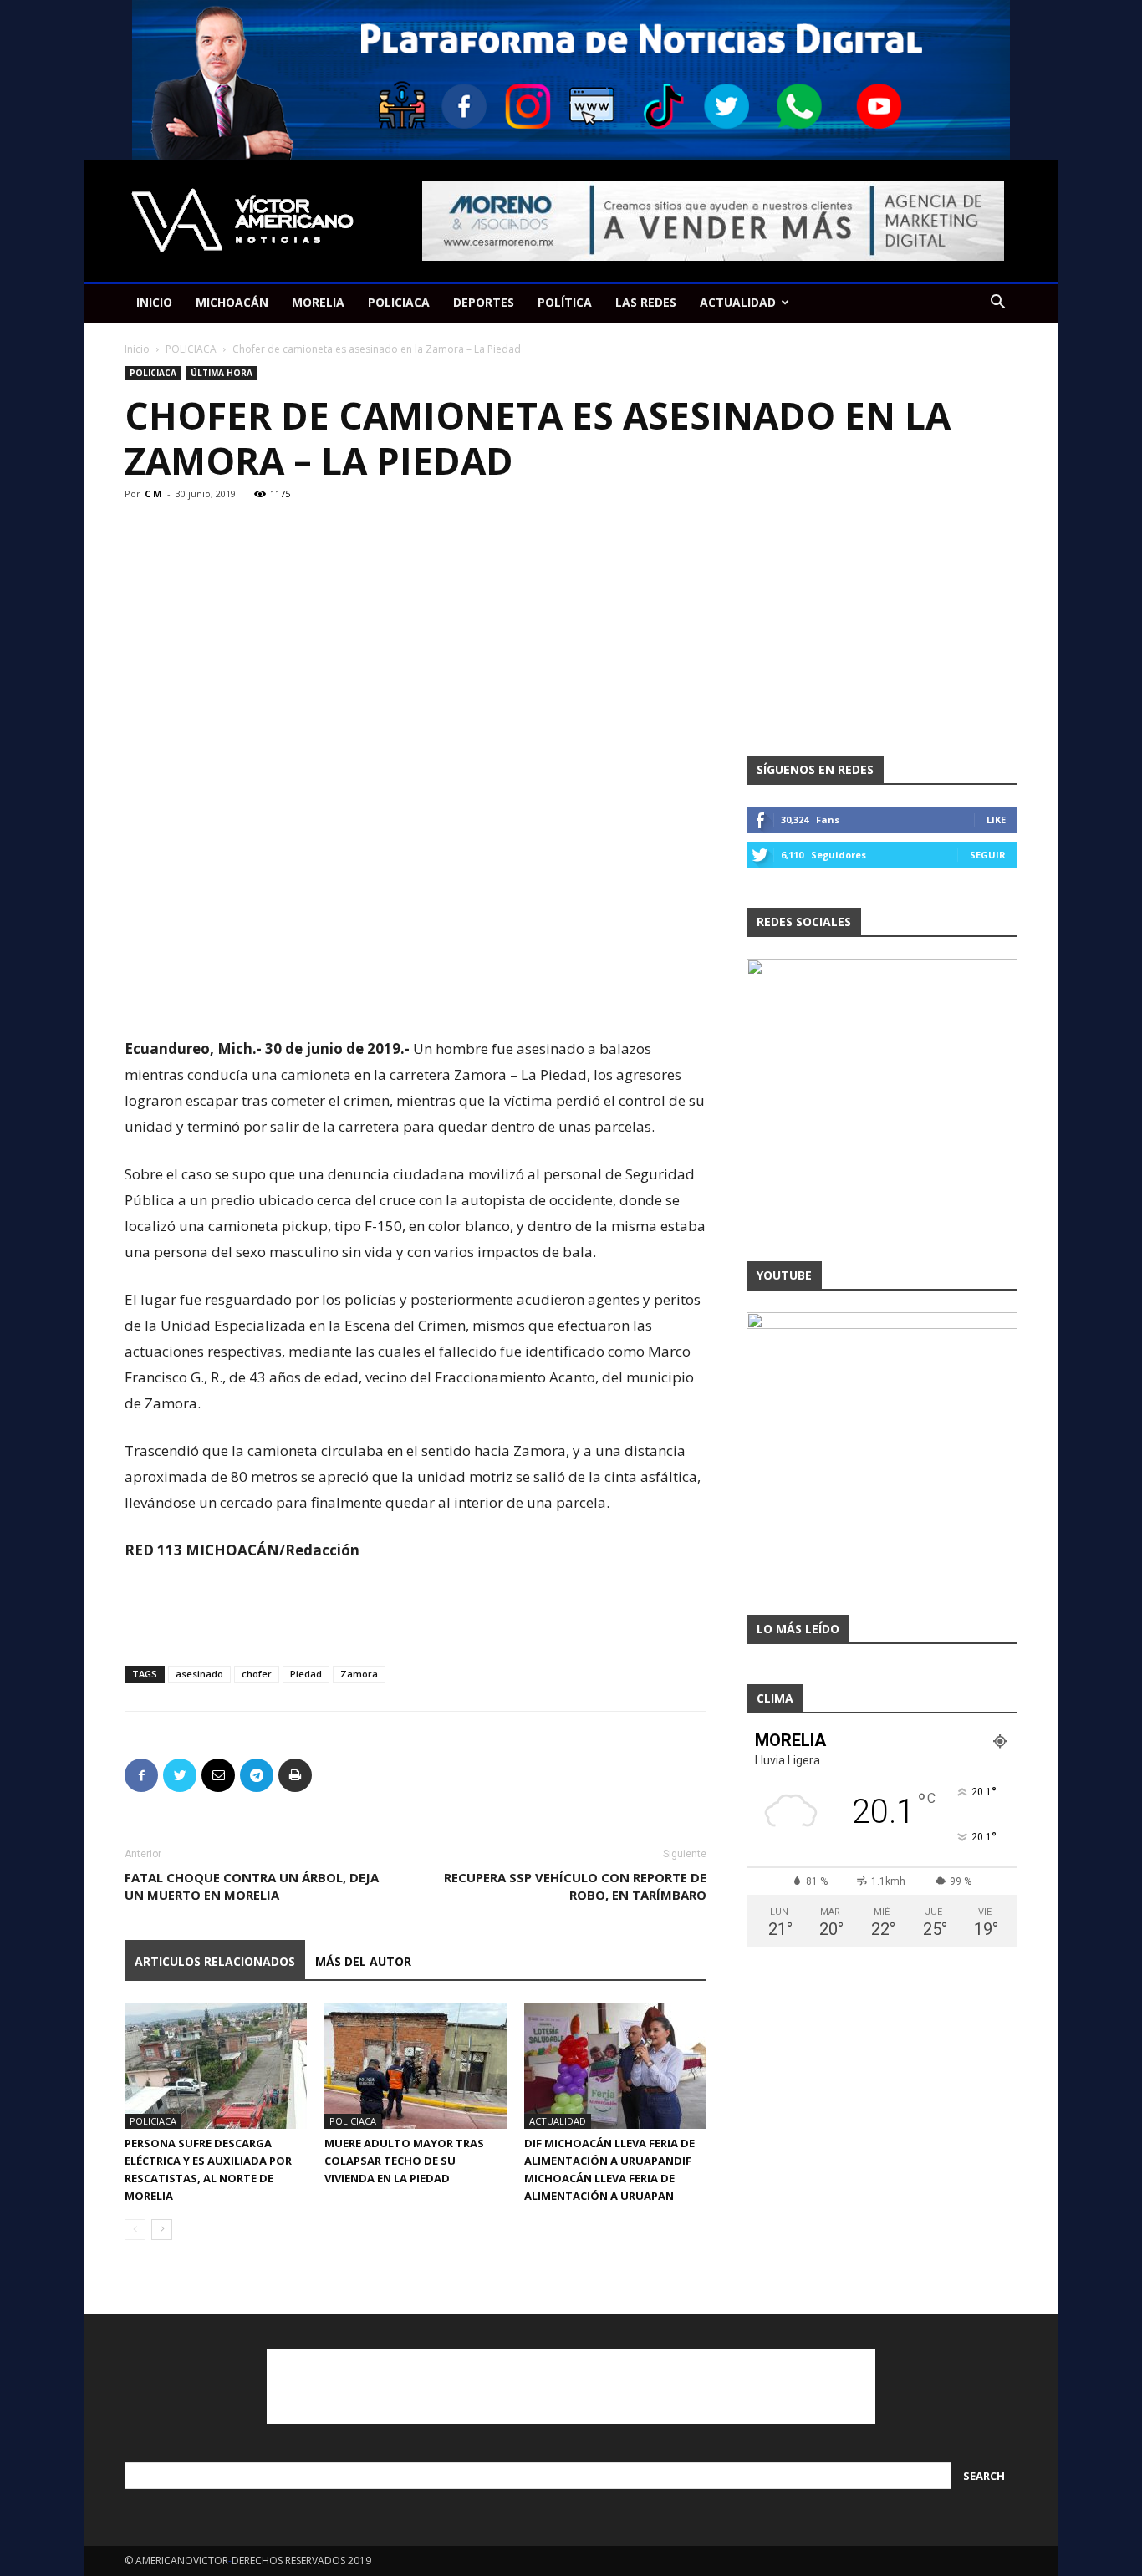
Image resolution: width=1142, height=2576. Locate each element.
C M (153, 494)
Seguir (988, 855)
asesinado (199, 1674)
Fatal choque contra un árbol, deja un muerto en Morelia (252, 1886)
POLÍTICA (565, 302)
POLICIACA (399, 302)
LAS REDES (646, 302)
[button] (997, 304)
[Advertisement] (416, 993)
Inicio (137, 349)
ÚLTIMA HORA (222, 373)
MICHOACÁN (232, 302)
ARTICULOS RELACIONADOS (215, 1961)
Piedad (306, 1674)
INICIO (154, 302)
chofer (257, 1674)
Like (996, 820)
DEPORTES (484, 302)
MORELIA (318, 302)
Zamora (359, 1674)
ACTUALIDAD (738, 302)
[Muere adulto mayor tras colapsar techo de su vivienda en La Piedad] (416, 2066)
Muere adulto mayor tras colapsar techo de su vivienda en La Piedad (404, 2161)
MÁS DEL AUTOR (363, 1961)
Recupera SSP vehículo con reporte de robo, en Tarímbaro (575, 1886)
